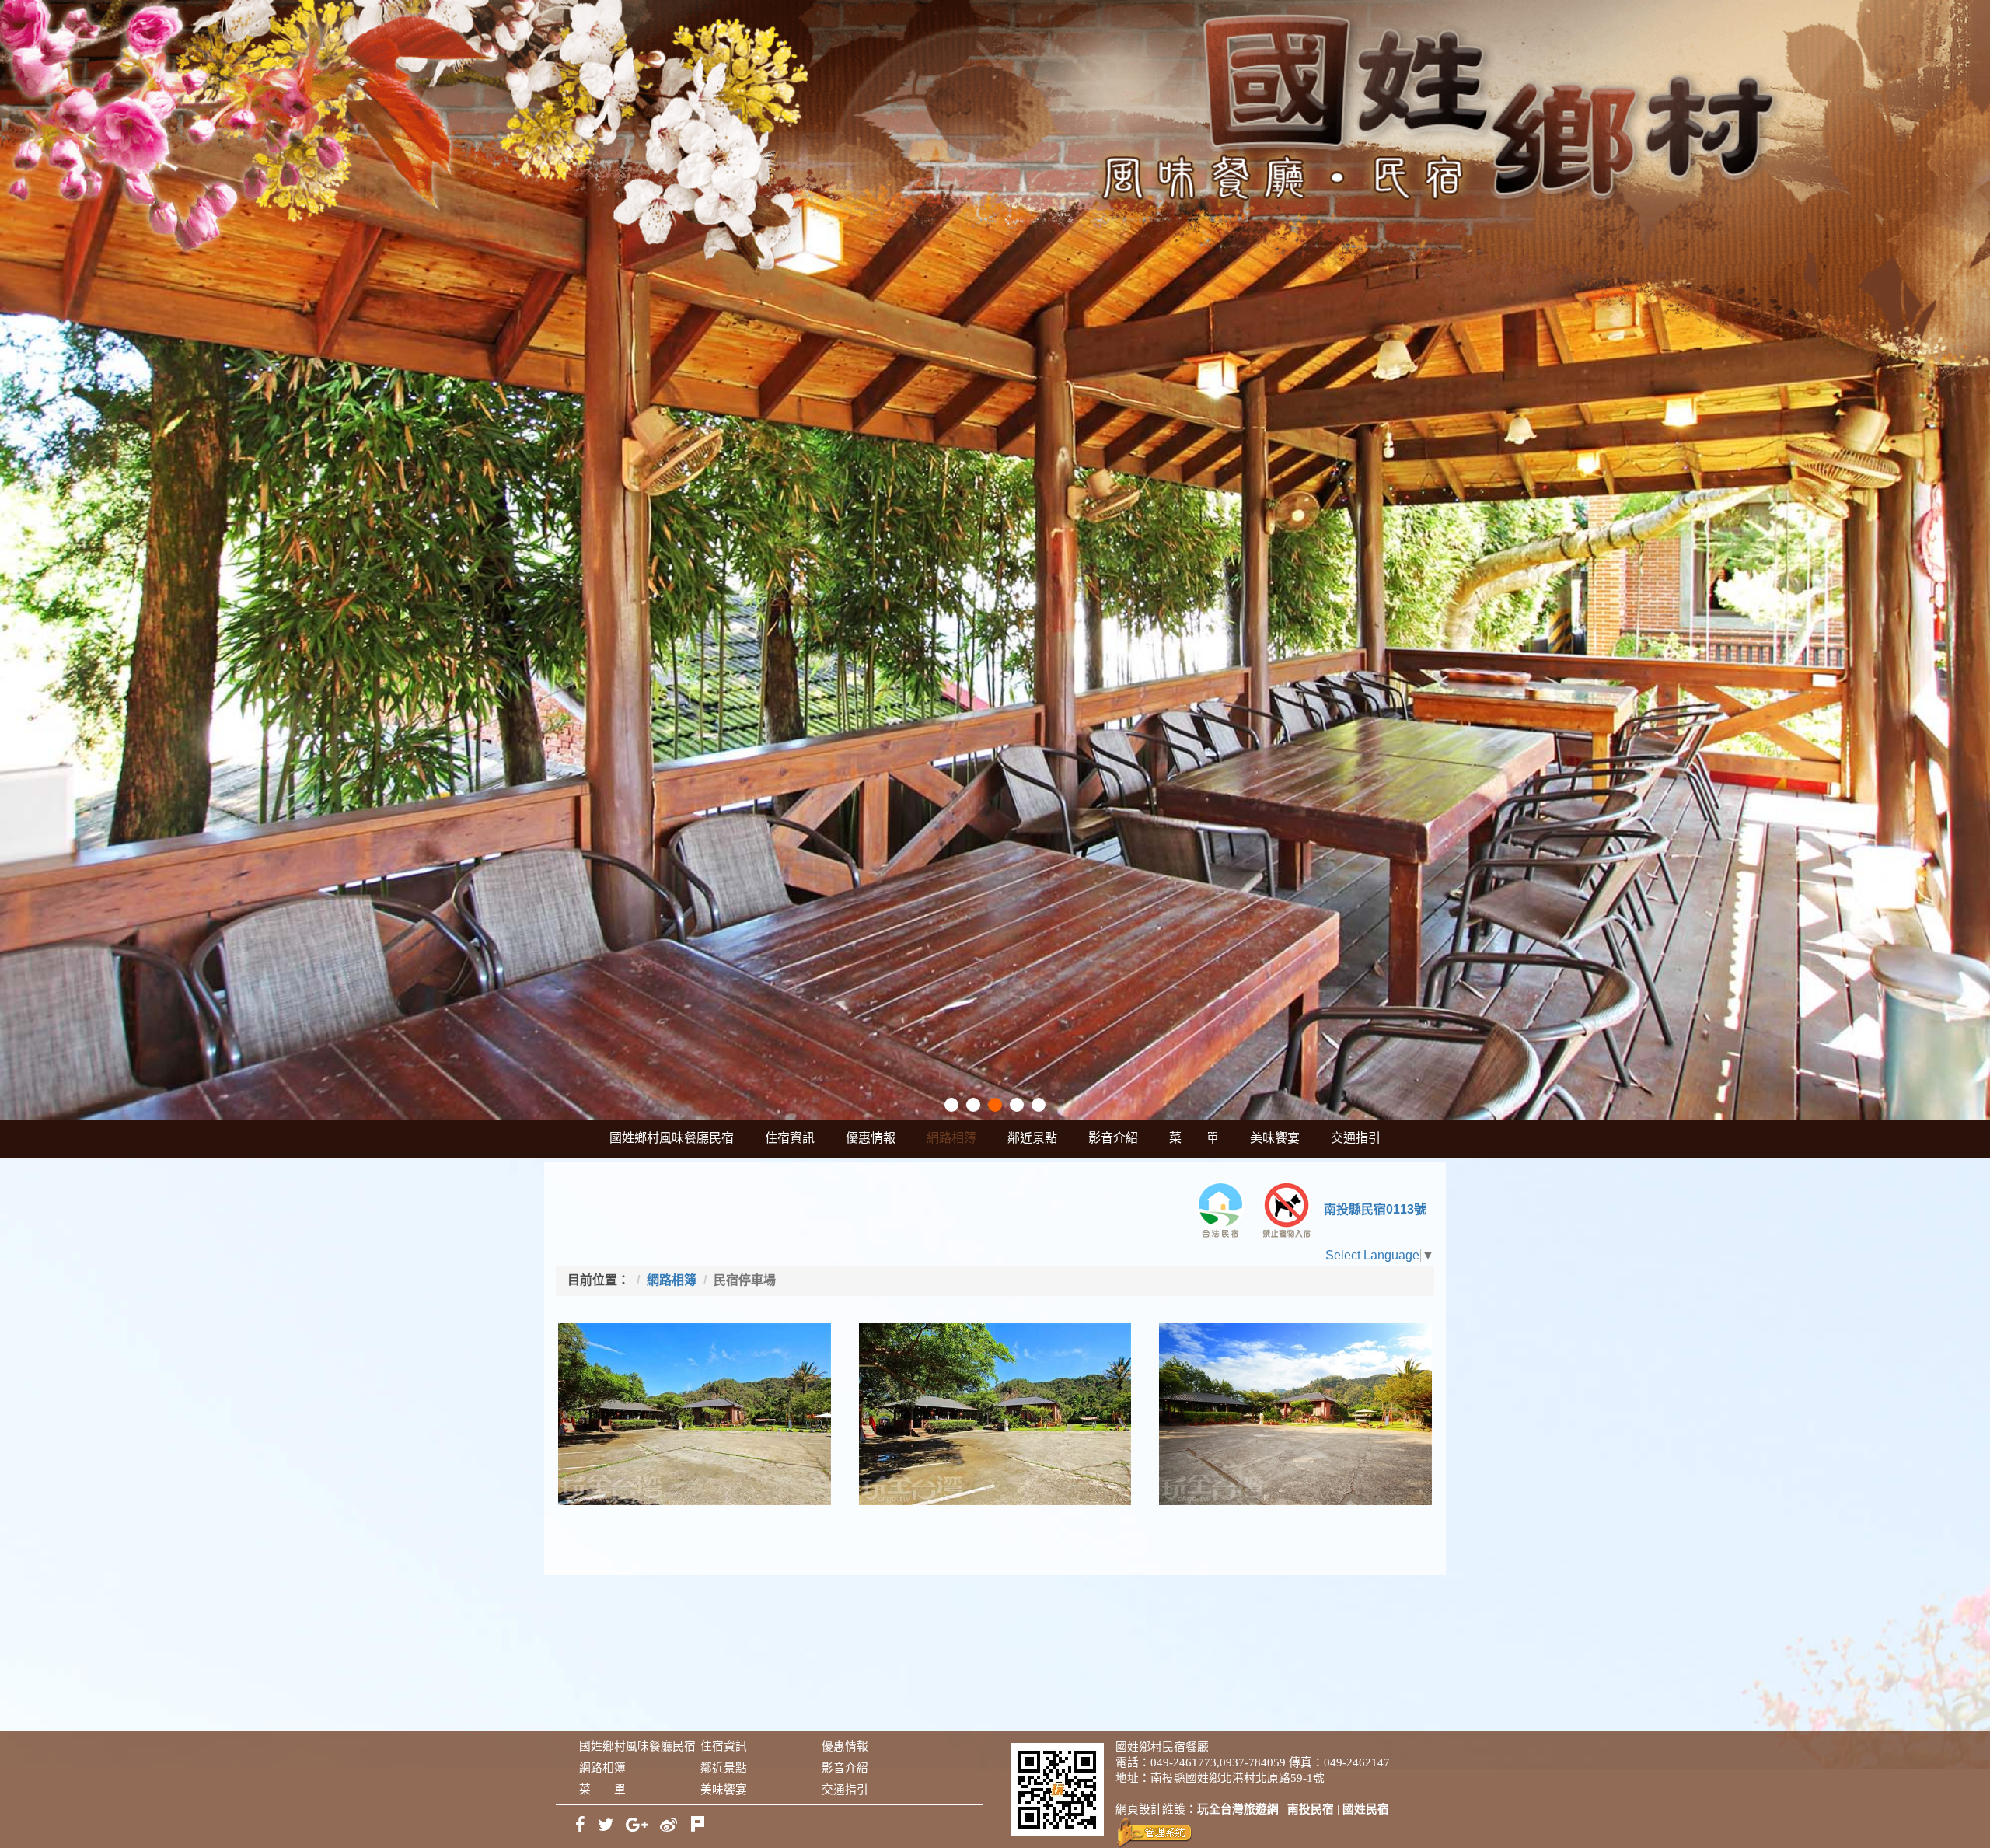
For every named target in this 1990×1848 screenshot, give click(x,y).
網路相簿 (951, 1138)
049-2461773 (1184, 1762)
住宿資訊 (790, 1138)
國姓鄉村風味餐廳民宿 (672, 1138)
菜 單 (1194, 1138)
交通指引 (1356, 1138)
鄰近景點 (1032, 1138)
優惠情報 (871, 1138)
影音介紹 (1113, 1138)
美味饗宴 (1275, 1138)
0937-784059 (1253, 1762)
